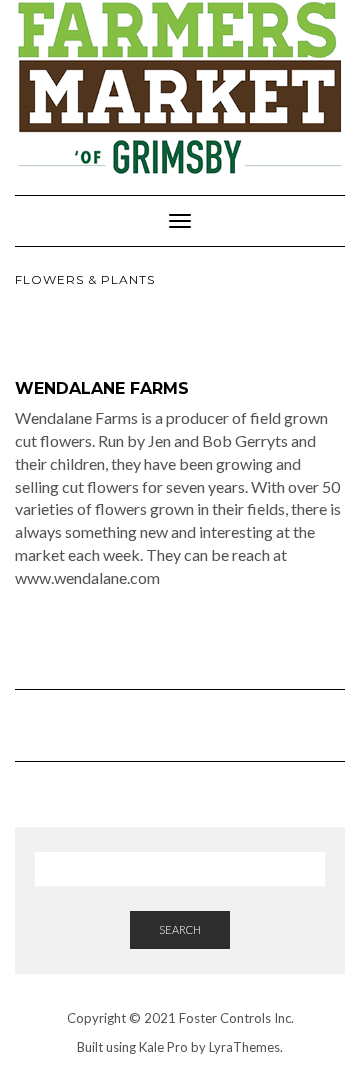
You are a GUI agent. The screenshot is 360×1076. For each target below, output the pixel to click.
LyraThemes (244, 1047)
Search (180, 929)
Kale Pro (163, 1047)
